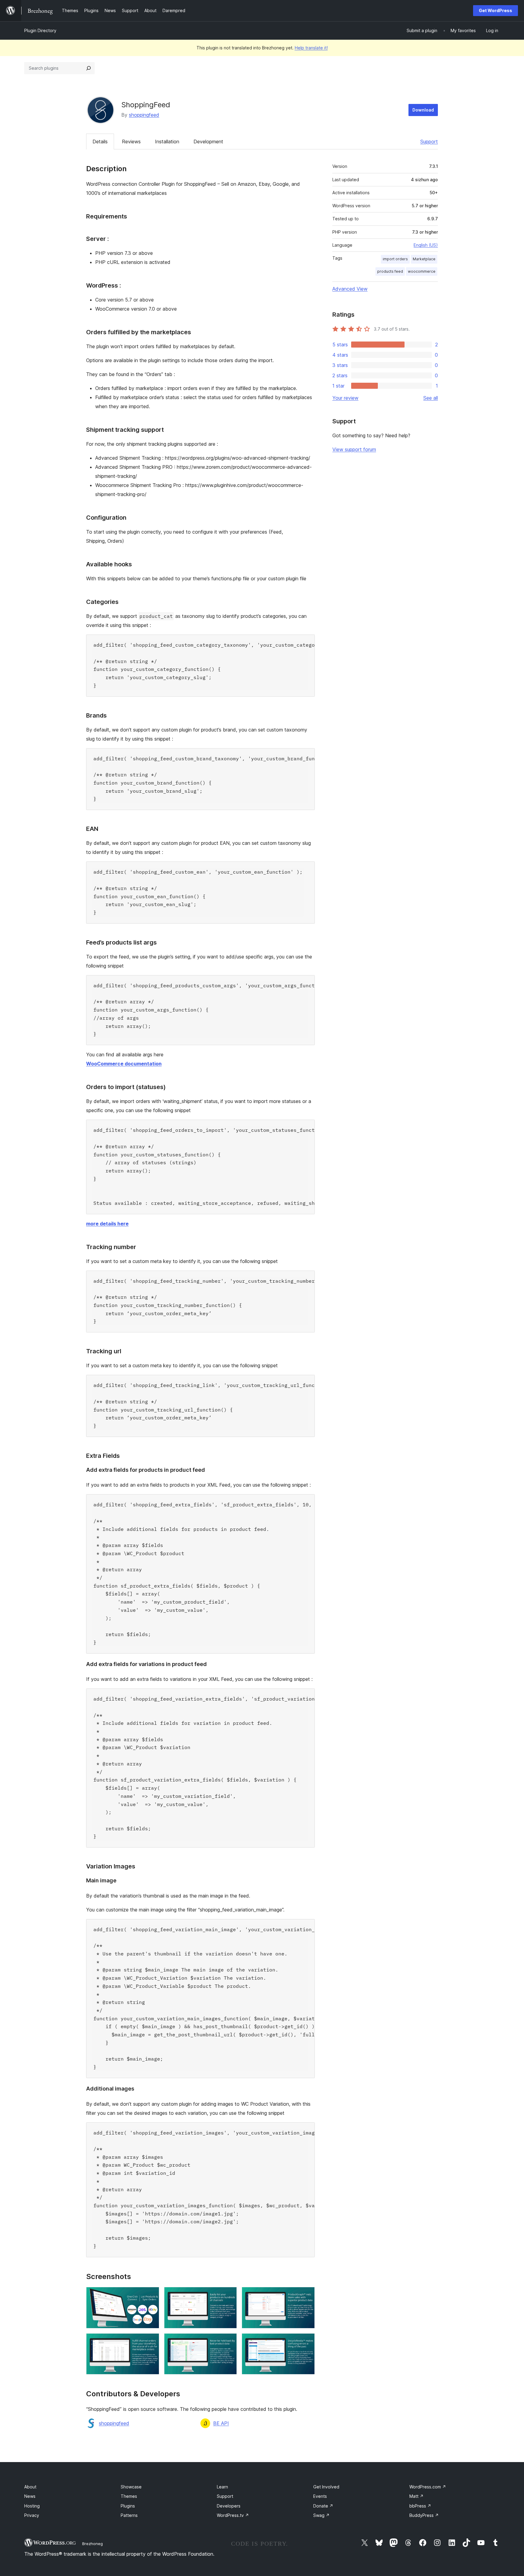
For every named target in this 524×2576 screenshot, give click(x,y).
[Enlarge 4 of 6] (151, 2341)
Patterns (129, 2515)
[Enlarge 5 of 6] (229, 2341)
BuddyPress (424, 2515)
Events (320, 2496)
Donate (323, 2506)
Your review (345, 398)
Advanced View (350, 289)
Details (100, 142)
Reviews (131, 142)
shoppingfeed (144, 115)
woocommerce (422, 271)
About (30, 2487)
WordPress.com (428, 2487)
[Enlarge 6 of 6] (307, 2341)
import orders (395, 259)
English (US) (426, 245)
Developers (229, 2506)
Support (429, 142)
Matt (417, 2496)
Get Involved (326, 2487)
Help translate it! (311, 48)
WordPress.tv (233, 2515)
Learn (222, 2487)
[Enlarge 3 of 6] (307, 2295)
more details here (107, 1224)
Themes (129, 2496)
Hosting (32, 2506)
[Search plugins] (89, 68)
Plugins (128, 2506)
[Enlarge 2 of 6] (229, 2295)
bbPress (420, 2506)
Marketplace (424, 259)
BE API (221, 2423)
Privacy (32, 2515)
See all (431, 398)
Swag (321, 2515)
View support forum (354, 449)
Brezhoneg (92, 2544)
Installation (167, 142)
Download (423, 110)
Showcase (131, 2487)
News (30, 2496)
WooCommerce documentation (124, 1064)
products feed (390, 271)
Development (208, 142)
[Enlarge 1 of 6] (151, 2295)
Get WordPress (495, 10)
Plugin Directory (40, 30)
